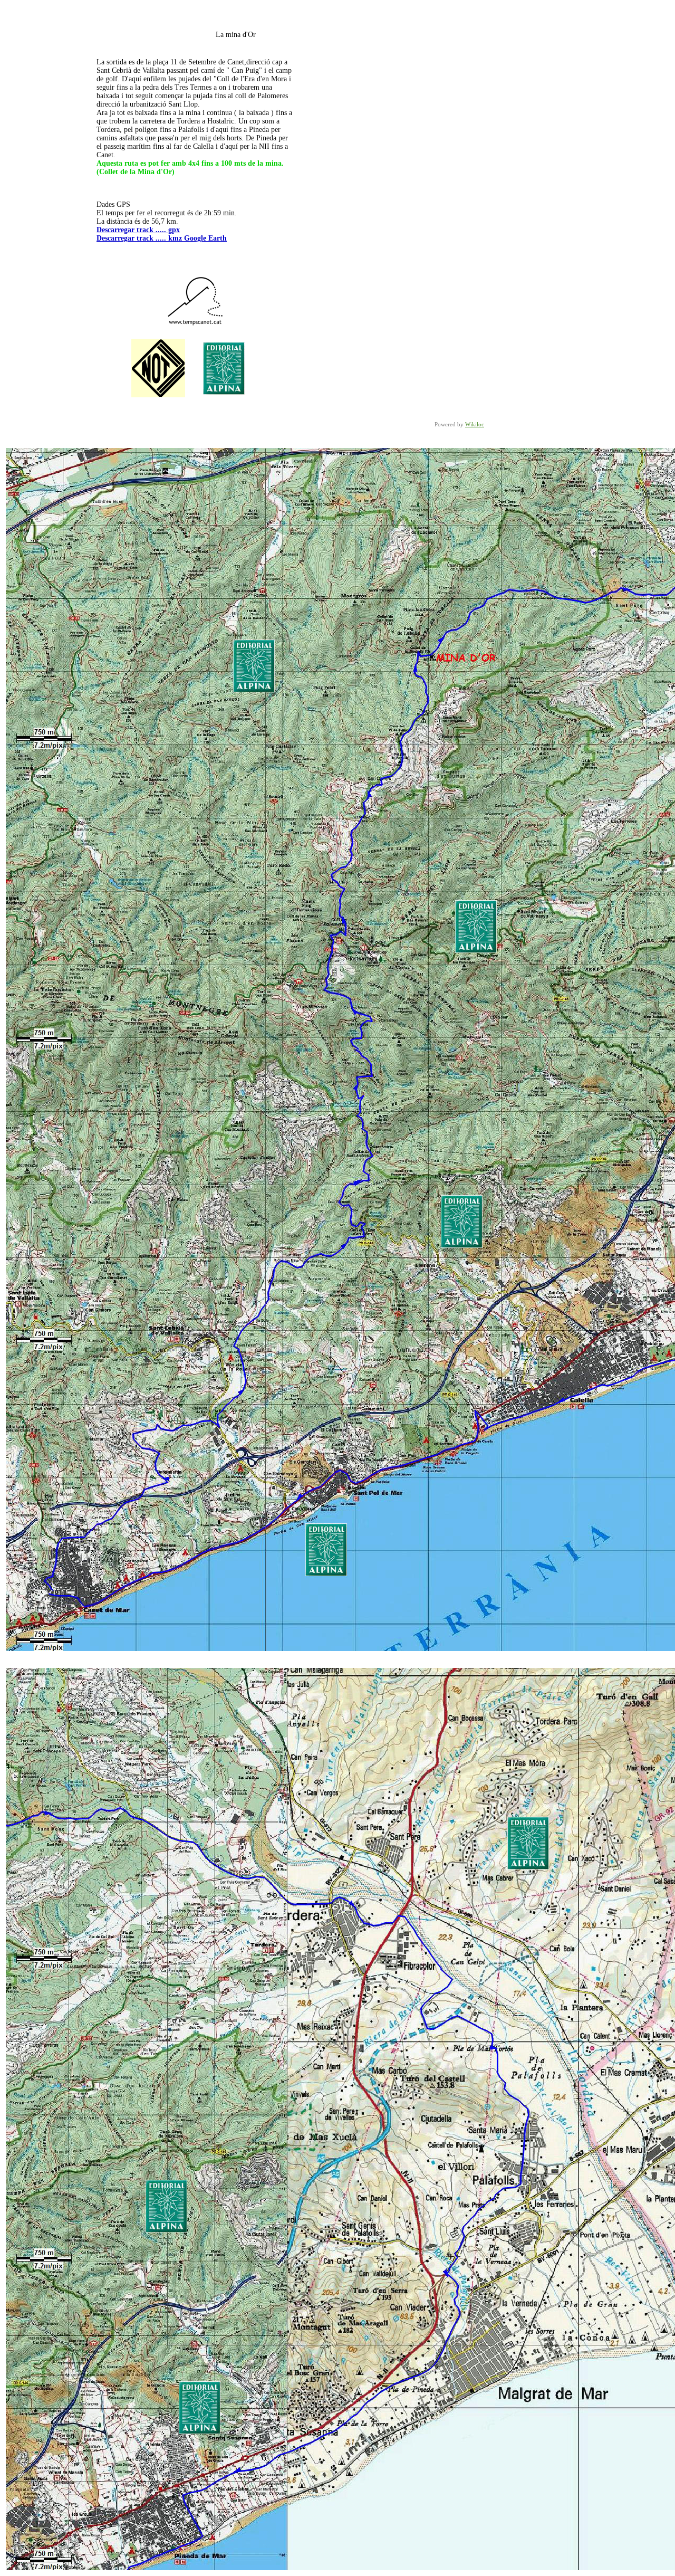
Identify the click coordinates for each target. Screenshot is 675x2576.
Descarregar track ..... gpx (138, 230)
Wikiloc (475, 424)
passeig (114, 146)
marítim (139, 146)
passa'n (168, 138)
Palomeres (273, 96)
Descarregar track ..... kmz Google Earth (162, 238)
